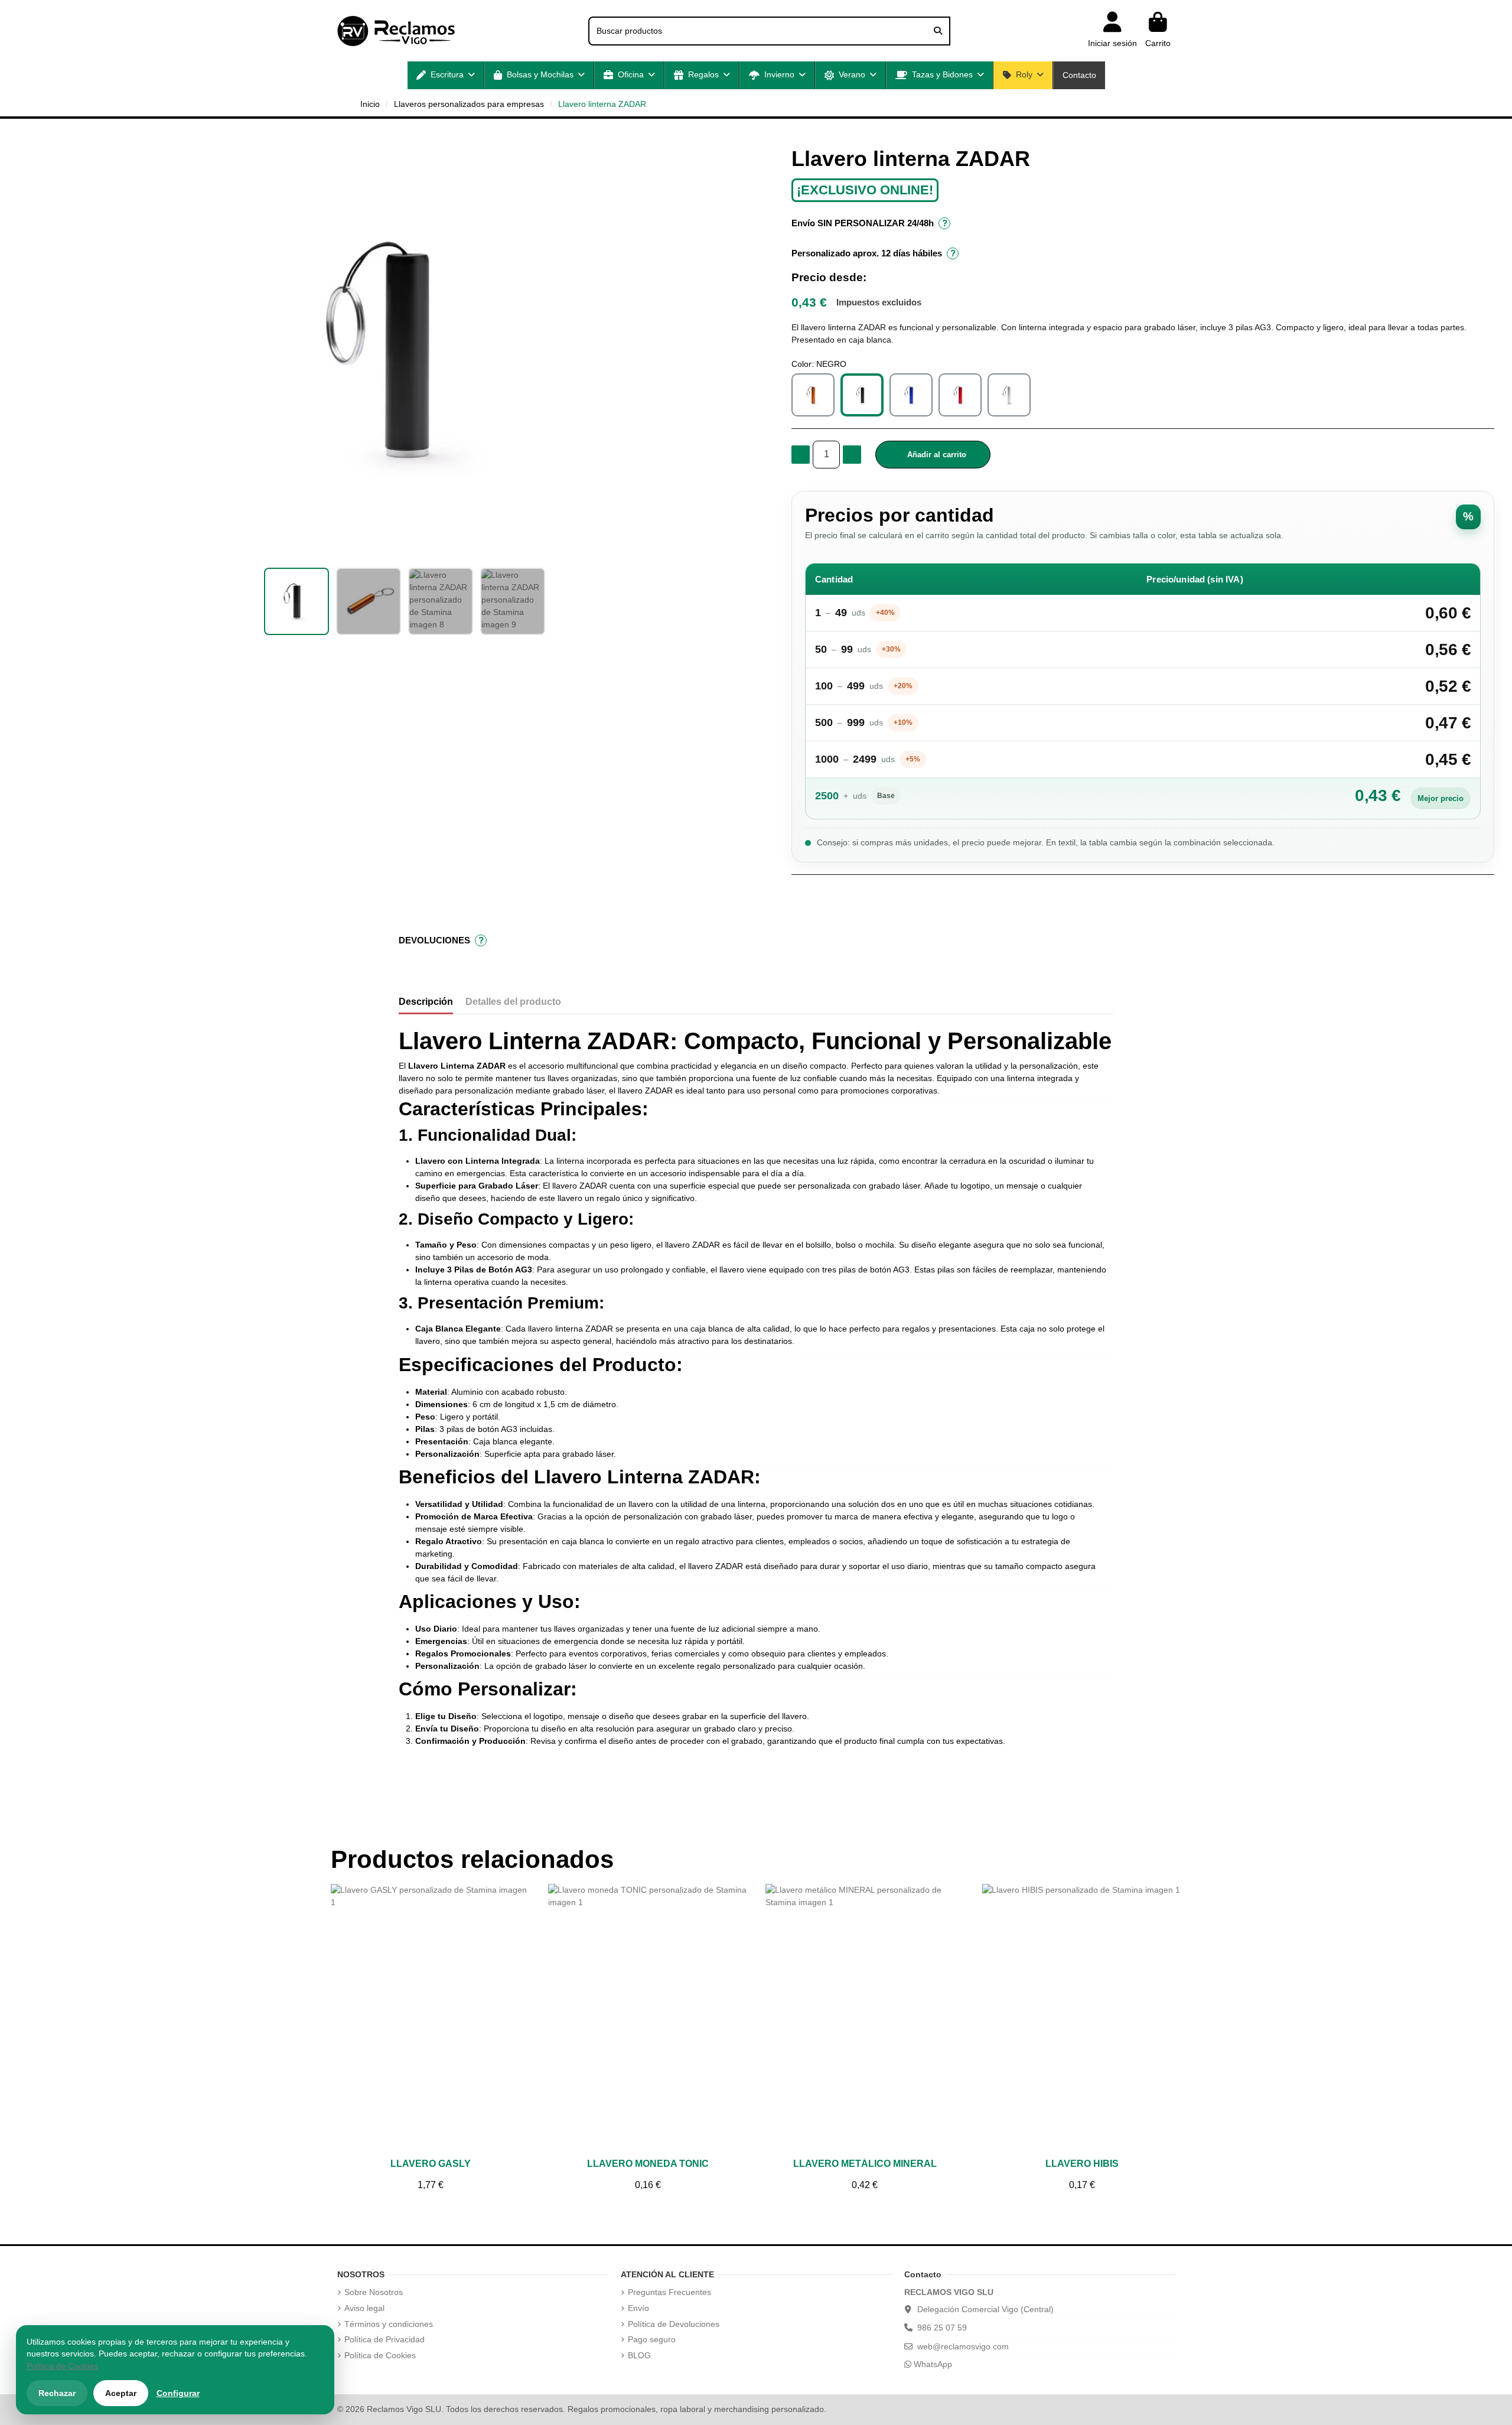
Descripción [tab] (426, 1002)
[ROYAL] (911, 395)
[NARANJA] (813, 395)
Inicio (370, 104)
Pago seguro (652, 2339)
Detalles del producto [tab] (513, 1002)
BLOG (639, 2355)
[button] (446, 75)
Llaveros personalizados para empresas (469, 104)
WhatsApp (932, 2364)
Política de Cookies (380, 2355)
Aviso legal (364, 2308)
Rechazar (57, 2393)
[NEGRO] (862, 395)
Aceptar (121, 2393)
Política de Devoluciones (674, 2324)
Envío (638, 2308)
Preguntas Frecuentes (669, 2292)
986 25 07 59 (942, 2328)
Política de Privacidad (384, 2339)
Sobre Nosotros (374, 2292)
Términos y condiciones (389, 2324)
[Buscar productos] (938, 31)
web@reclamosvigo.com (963, 2346)
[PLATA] (1009, 395)
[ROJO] (960, 395)
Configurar (178, 2393)
